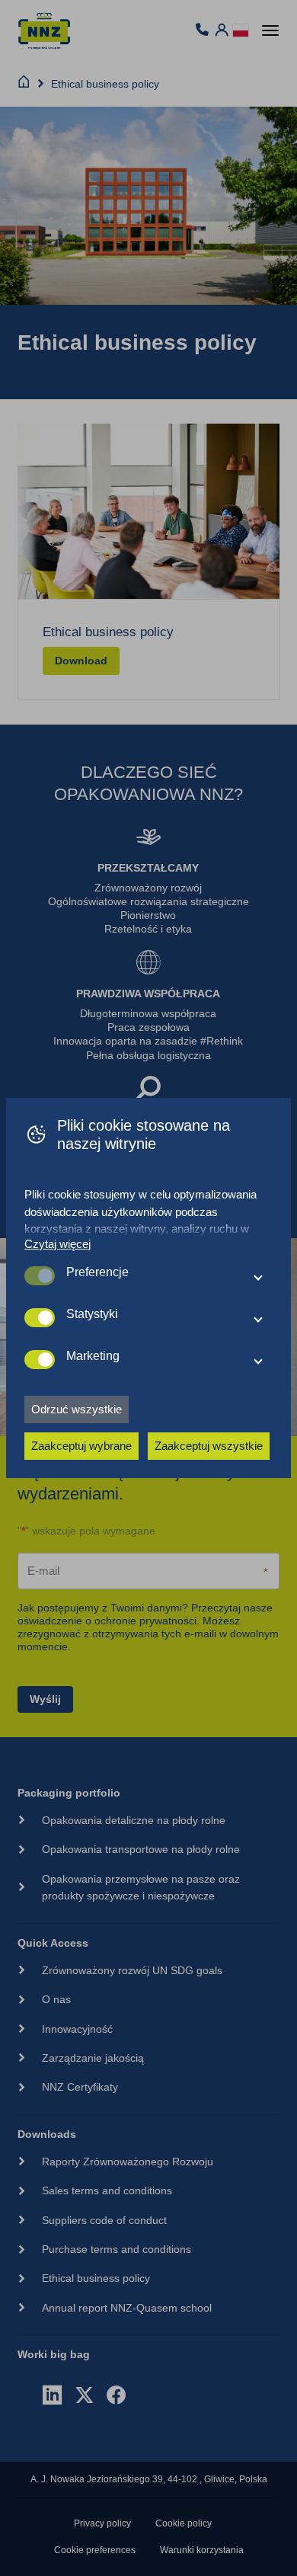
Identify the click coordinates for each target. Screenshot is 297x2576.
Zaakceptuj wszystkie (209, 1446)
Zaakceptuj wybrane (81, 1446)
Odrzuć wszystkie (77, 1409)
